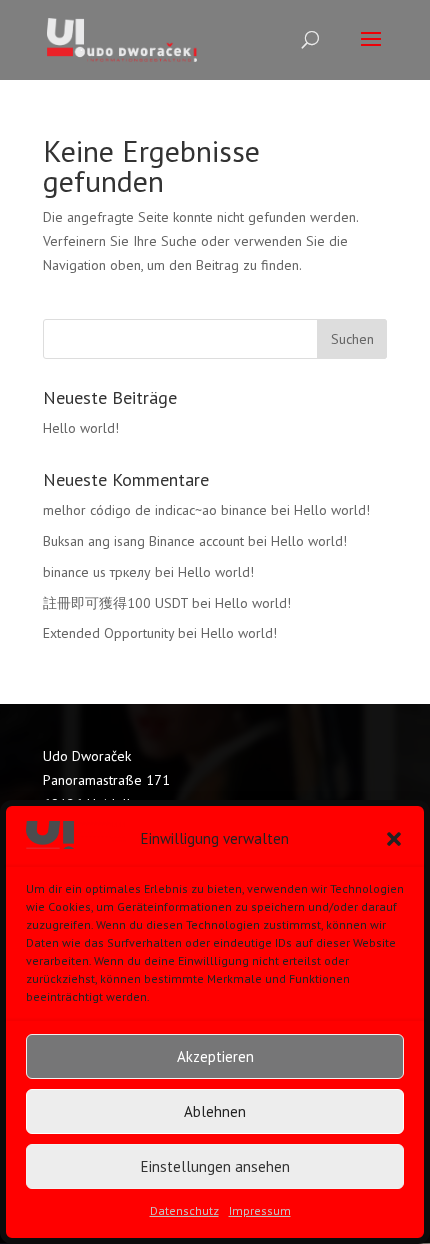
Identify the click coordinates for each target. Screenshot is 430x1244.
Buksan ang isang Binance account (143, 541)
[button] (394, 839)
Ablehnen (215, 1111)
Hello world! (81, 428)
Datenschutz (184, 1210)
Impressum (260, 1210)
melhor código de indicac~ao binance (155, 510)
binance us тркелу (97, 572)
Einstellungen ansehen (215, 1166)
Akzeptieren (215, 1056)
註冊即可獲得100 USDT (115, 603)
